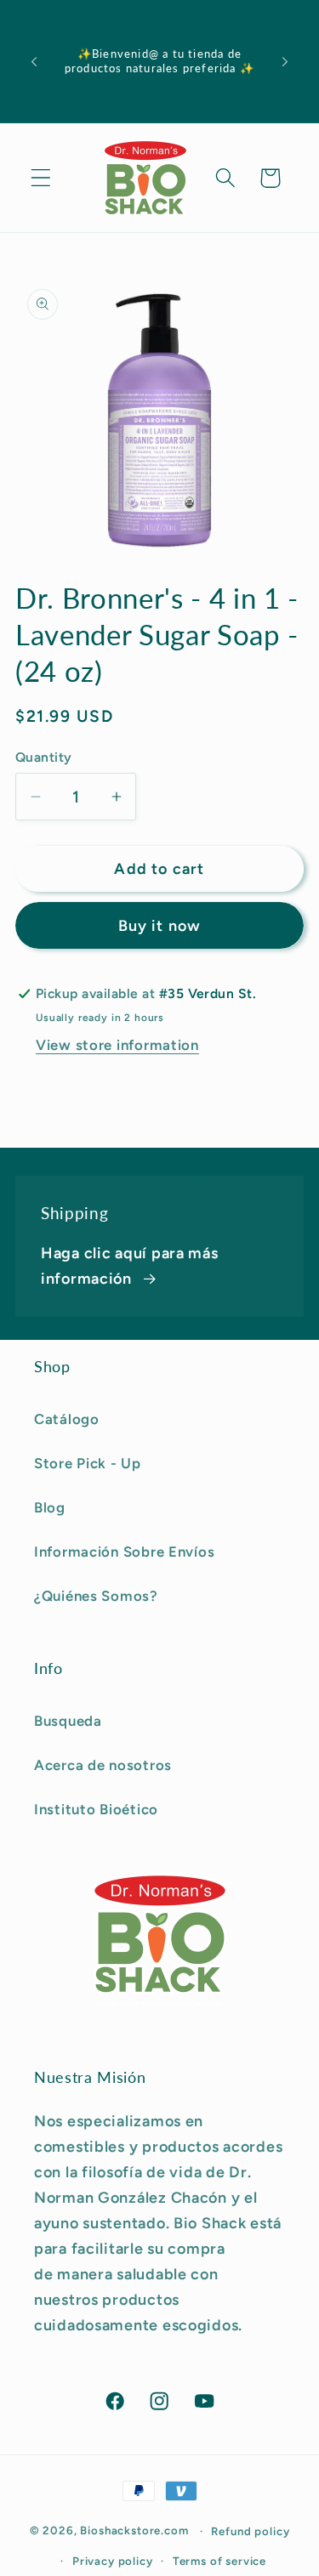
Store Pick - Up (88, 1463)
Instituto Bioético (96, 1809)
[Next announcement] (285, 61)
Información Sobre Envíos (124, 1552)
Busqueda (68, 1721)
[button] (41, 178)
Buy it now (160, 926)
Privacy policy (113, 2561)
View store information (117, 1045)
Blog (50, 1507)
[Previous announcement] (34, 61)
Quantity (44, 757)
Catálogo (67, 1419)
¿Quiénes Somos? (96, 1596)
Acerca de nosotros (103, 1765)
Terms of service (219, 2561)
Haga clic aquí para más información (130, 1266)
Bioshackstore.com (134, 2530)
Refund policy (250, 2531)
